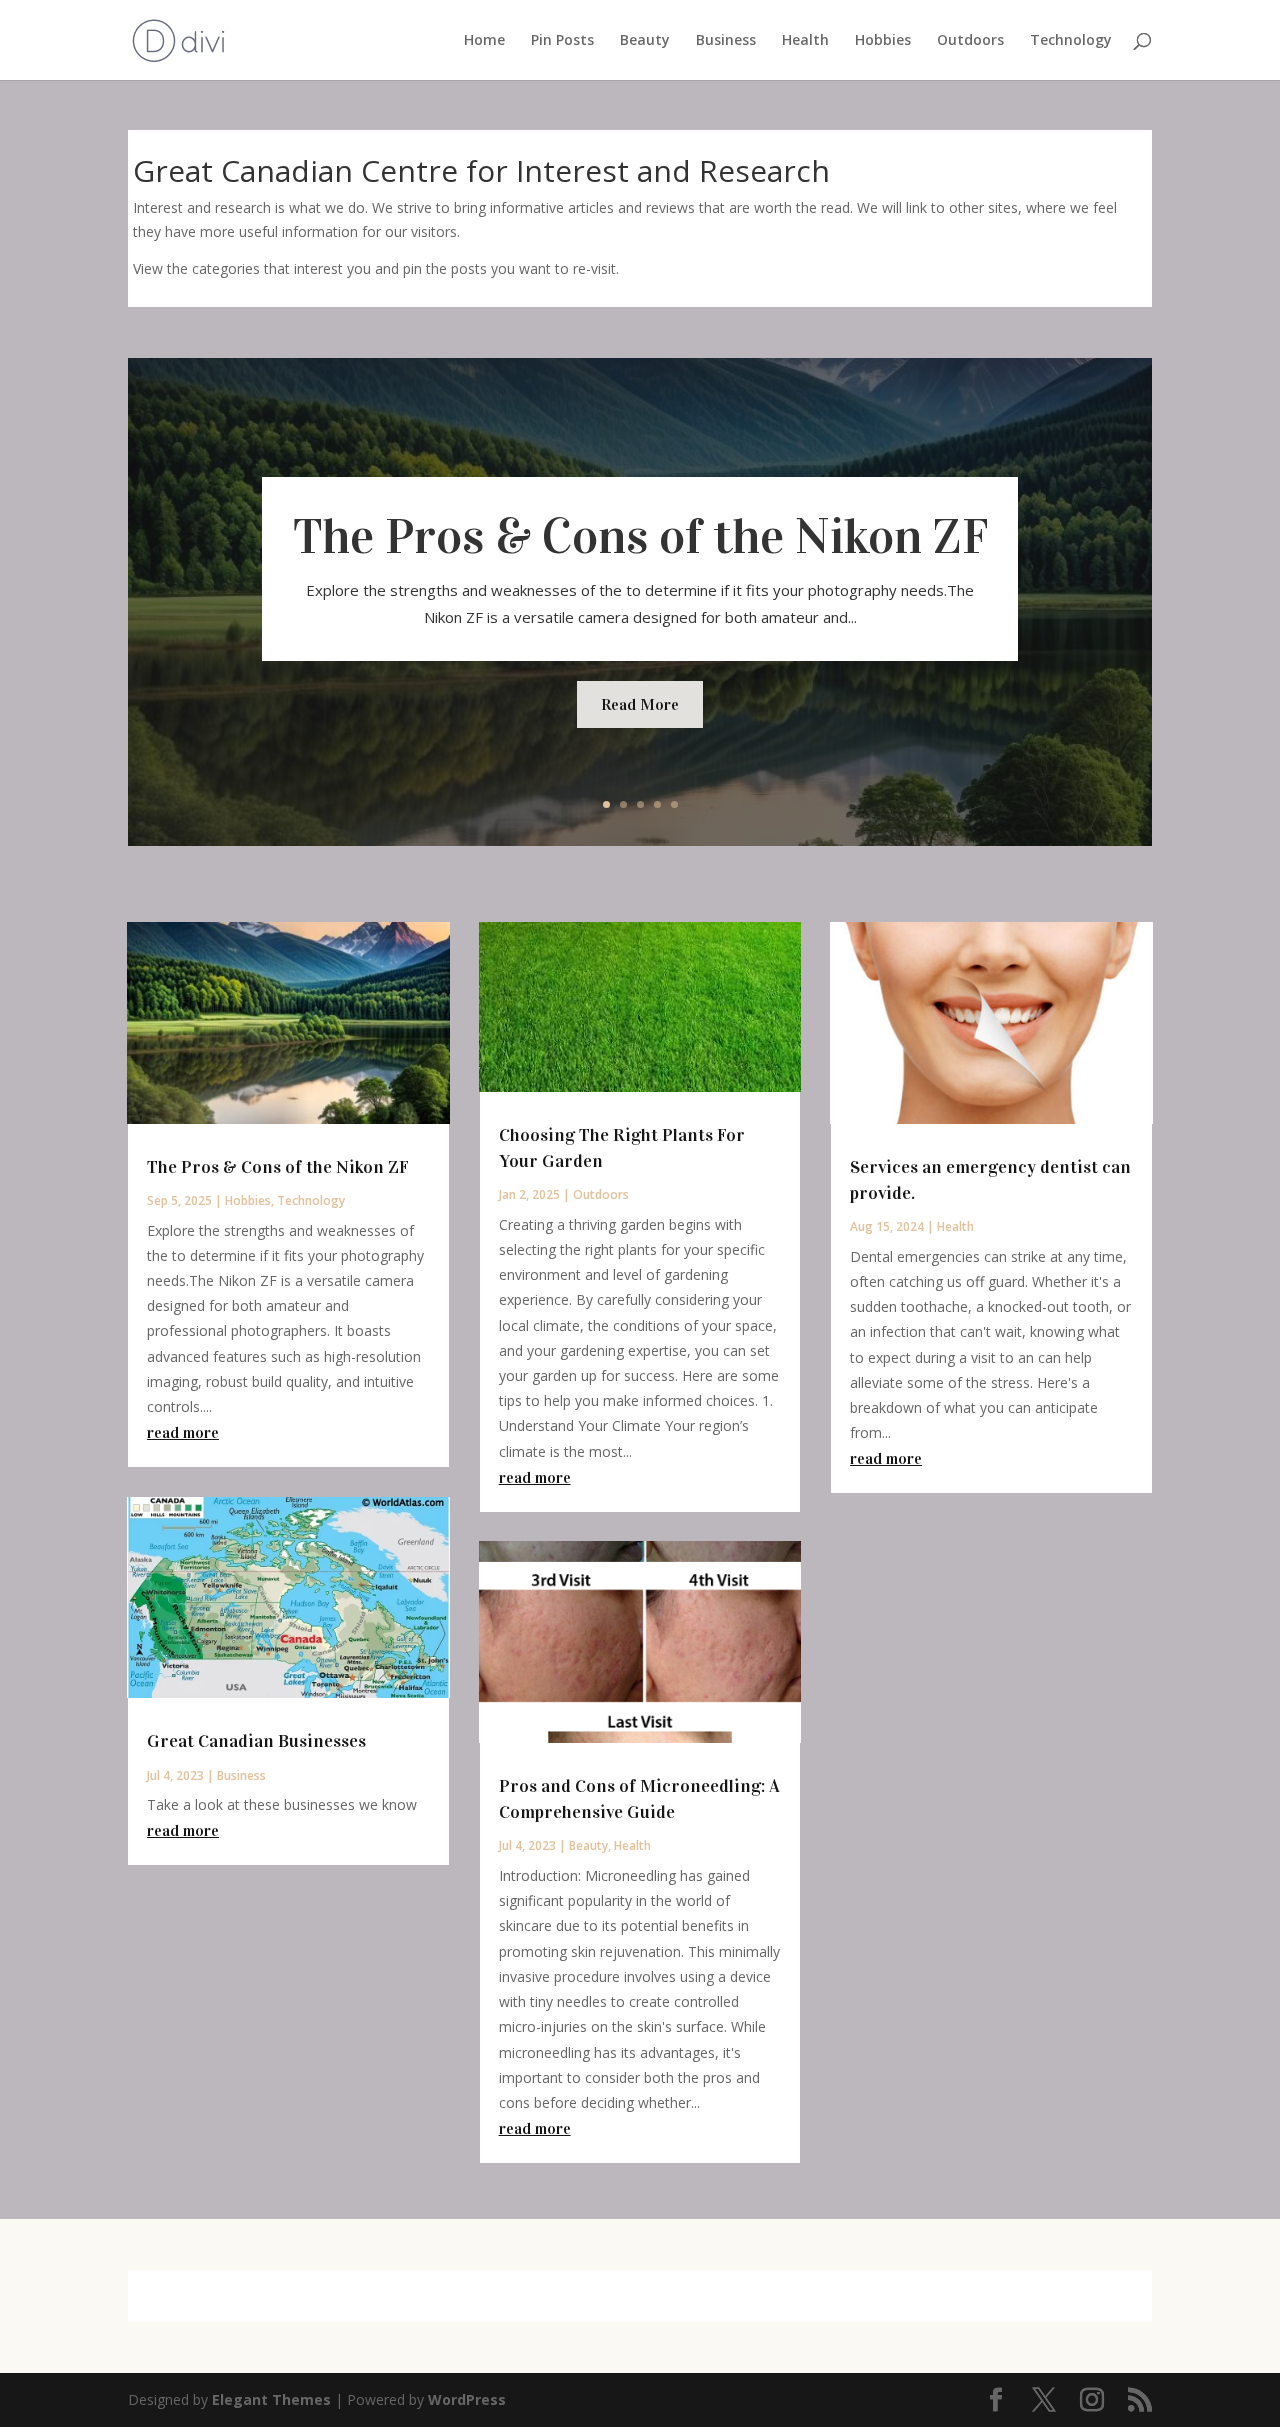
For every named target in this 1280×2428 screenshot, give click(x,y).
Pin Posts (562, 41)
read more (183, 1432)
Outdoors (970, 41)
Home (484, 41)
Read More (640, 704)
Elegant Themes (271, 2399)
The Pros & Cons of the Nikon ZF (640, 536)
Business (726, 41)
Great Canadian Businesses (256, 1741)
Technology (1071, 41)
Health (805, 41)
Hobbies (883, 41)
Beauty (645, 41)
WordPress (467, 2399)
